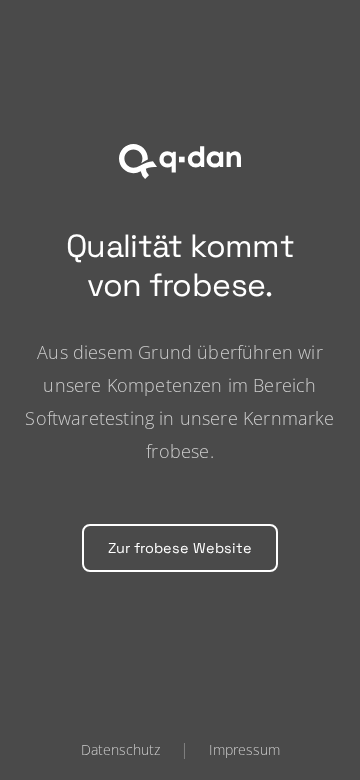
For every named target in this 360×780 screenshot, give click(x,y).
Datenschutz (120, 749)
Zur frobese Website (180, 548)
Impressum (244, 749)
